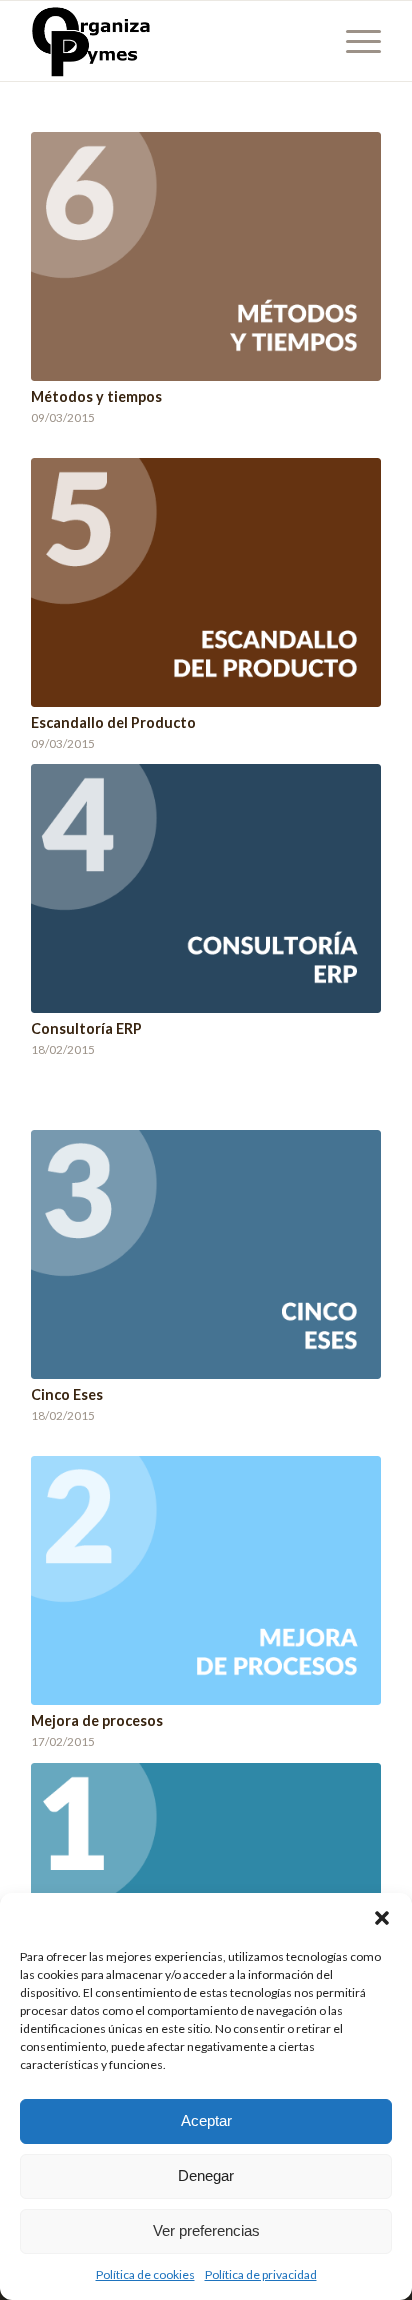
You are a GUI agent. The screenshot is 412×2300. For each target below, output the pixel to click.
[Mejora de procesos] (206, 1580)
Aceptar (206, 2120)
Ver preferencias (206, 2230)
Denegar (206, 2175)
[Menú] (353, 41)
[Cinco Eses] (206, 1254)
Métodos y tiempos (96, 396)
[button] (382, 1918)
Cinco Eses (67, 1394)
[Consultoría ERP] (206, 888)
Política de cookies (145, 2274)
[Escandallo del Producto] (206, 582)
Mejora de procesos (97, 1720)
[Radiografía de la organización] (206, 1887)
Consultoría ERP (86, 1028)
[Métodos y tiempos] (206, 256)
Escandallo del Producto (113, 722)
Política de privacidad (261, 2274)
